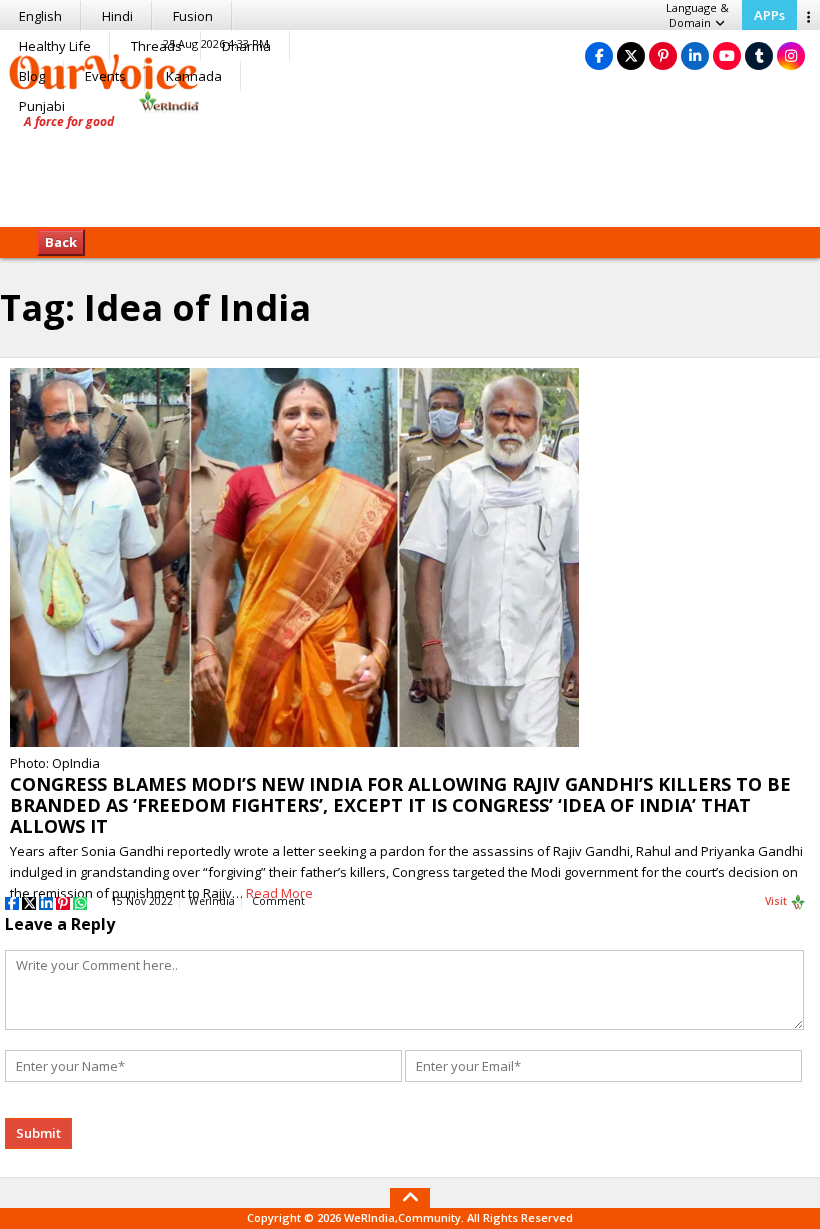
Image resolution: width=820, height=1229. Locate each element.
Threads (156, 46)
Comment (278, 901)
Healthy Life (55, 46)
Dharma (246, 46)
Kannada (194, 76)
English (40, 16)
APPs (769, 15)
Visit (777, 901)
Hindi (117, 16)
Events (105, 76)
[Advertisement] (410, 165)
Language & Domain (697, 15)
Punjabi (42, 106)
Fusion (193, 16)
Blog (32, 76)
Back (61, 242)
